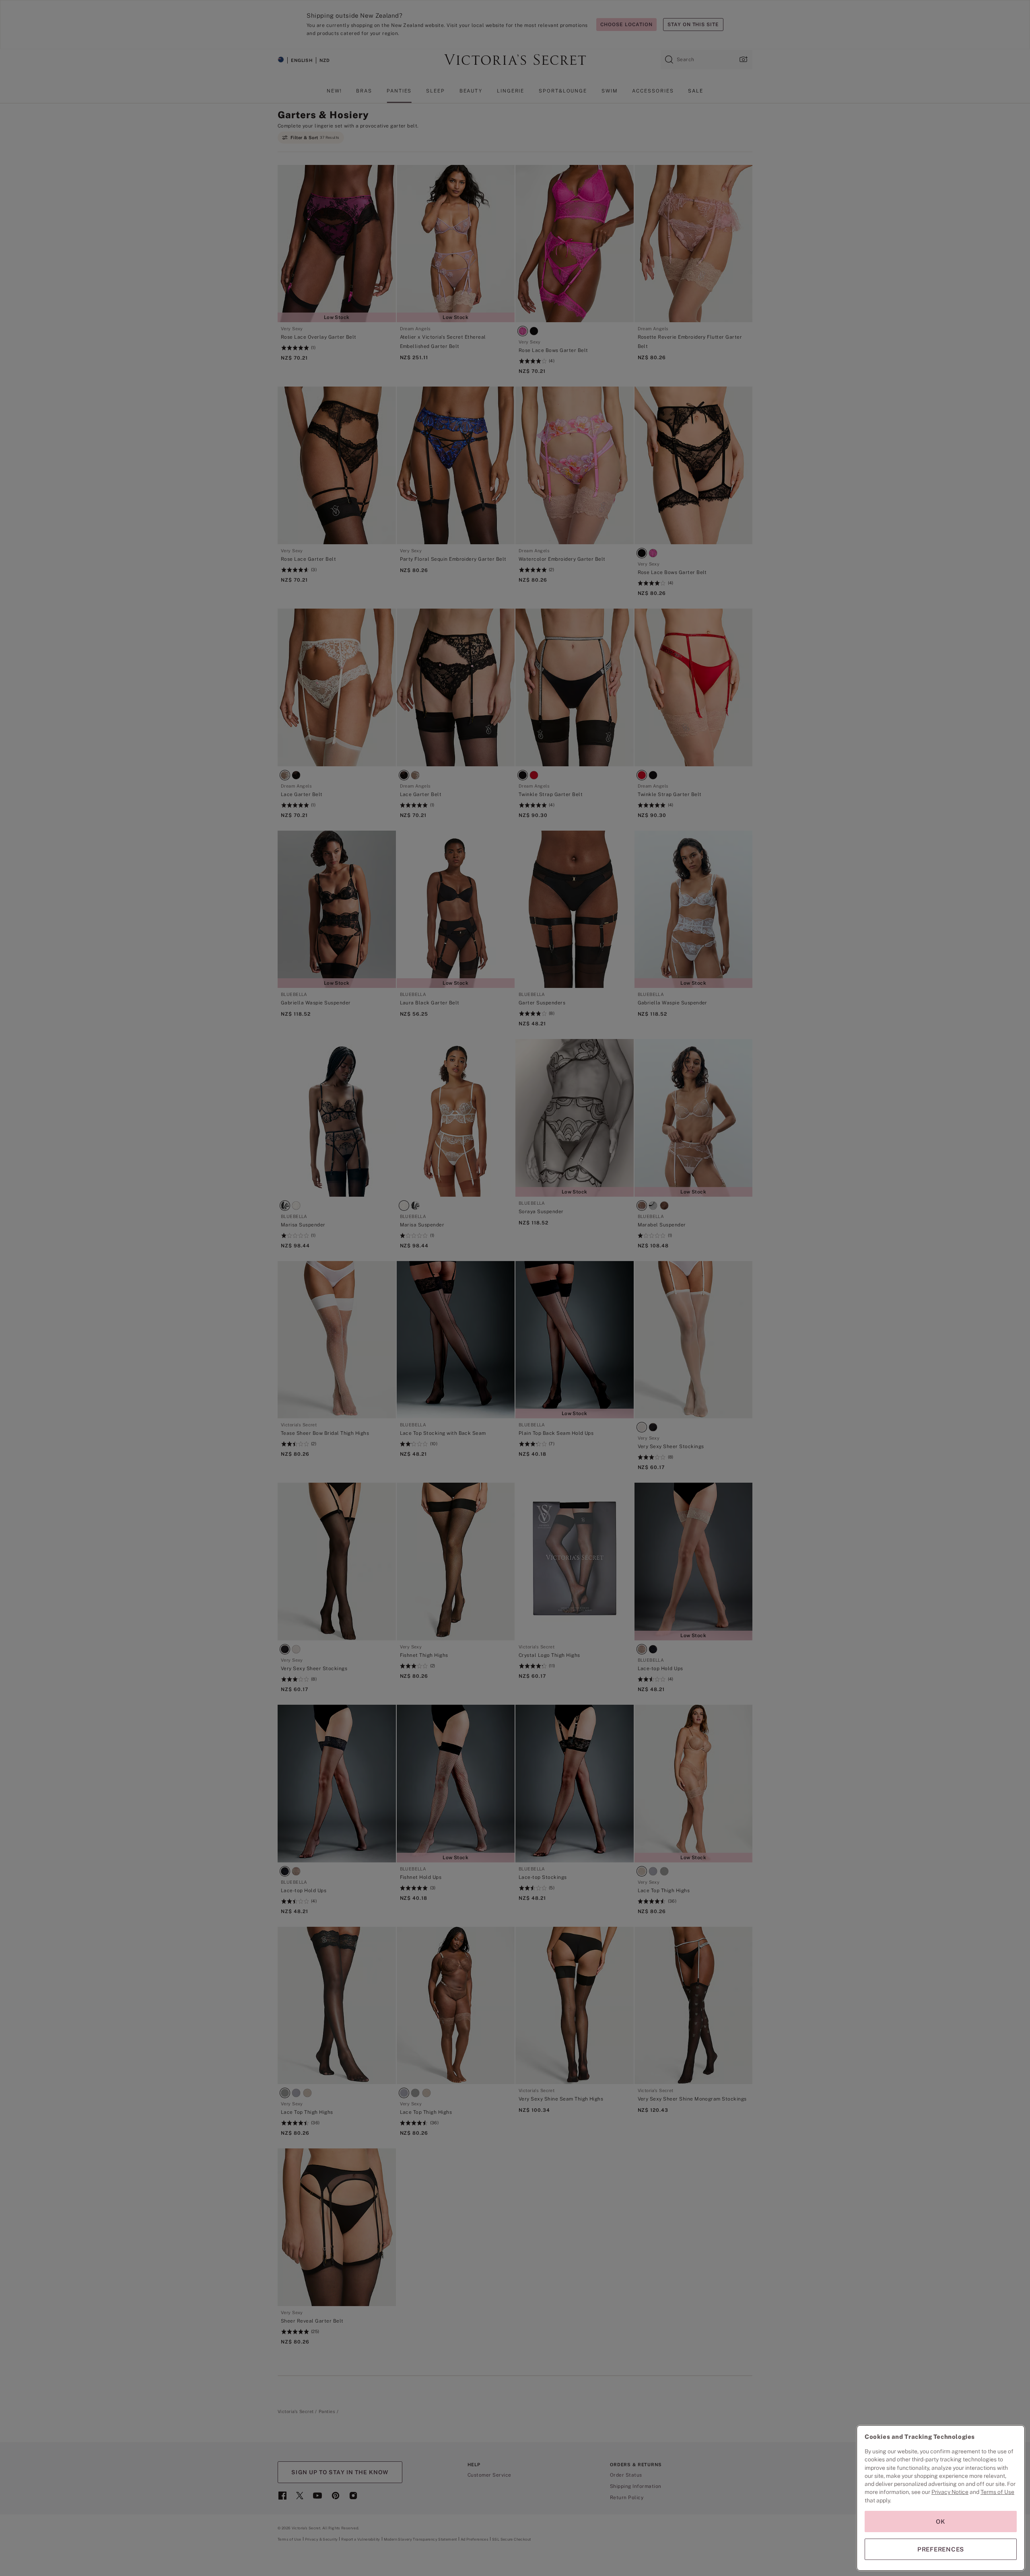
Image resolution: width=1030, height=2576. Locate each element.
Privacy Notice (950, 2492)
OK (941, 2521)
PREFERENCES (941, 2549)
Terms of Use (997, 2492)
